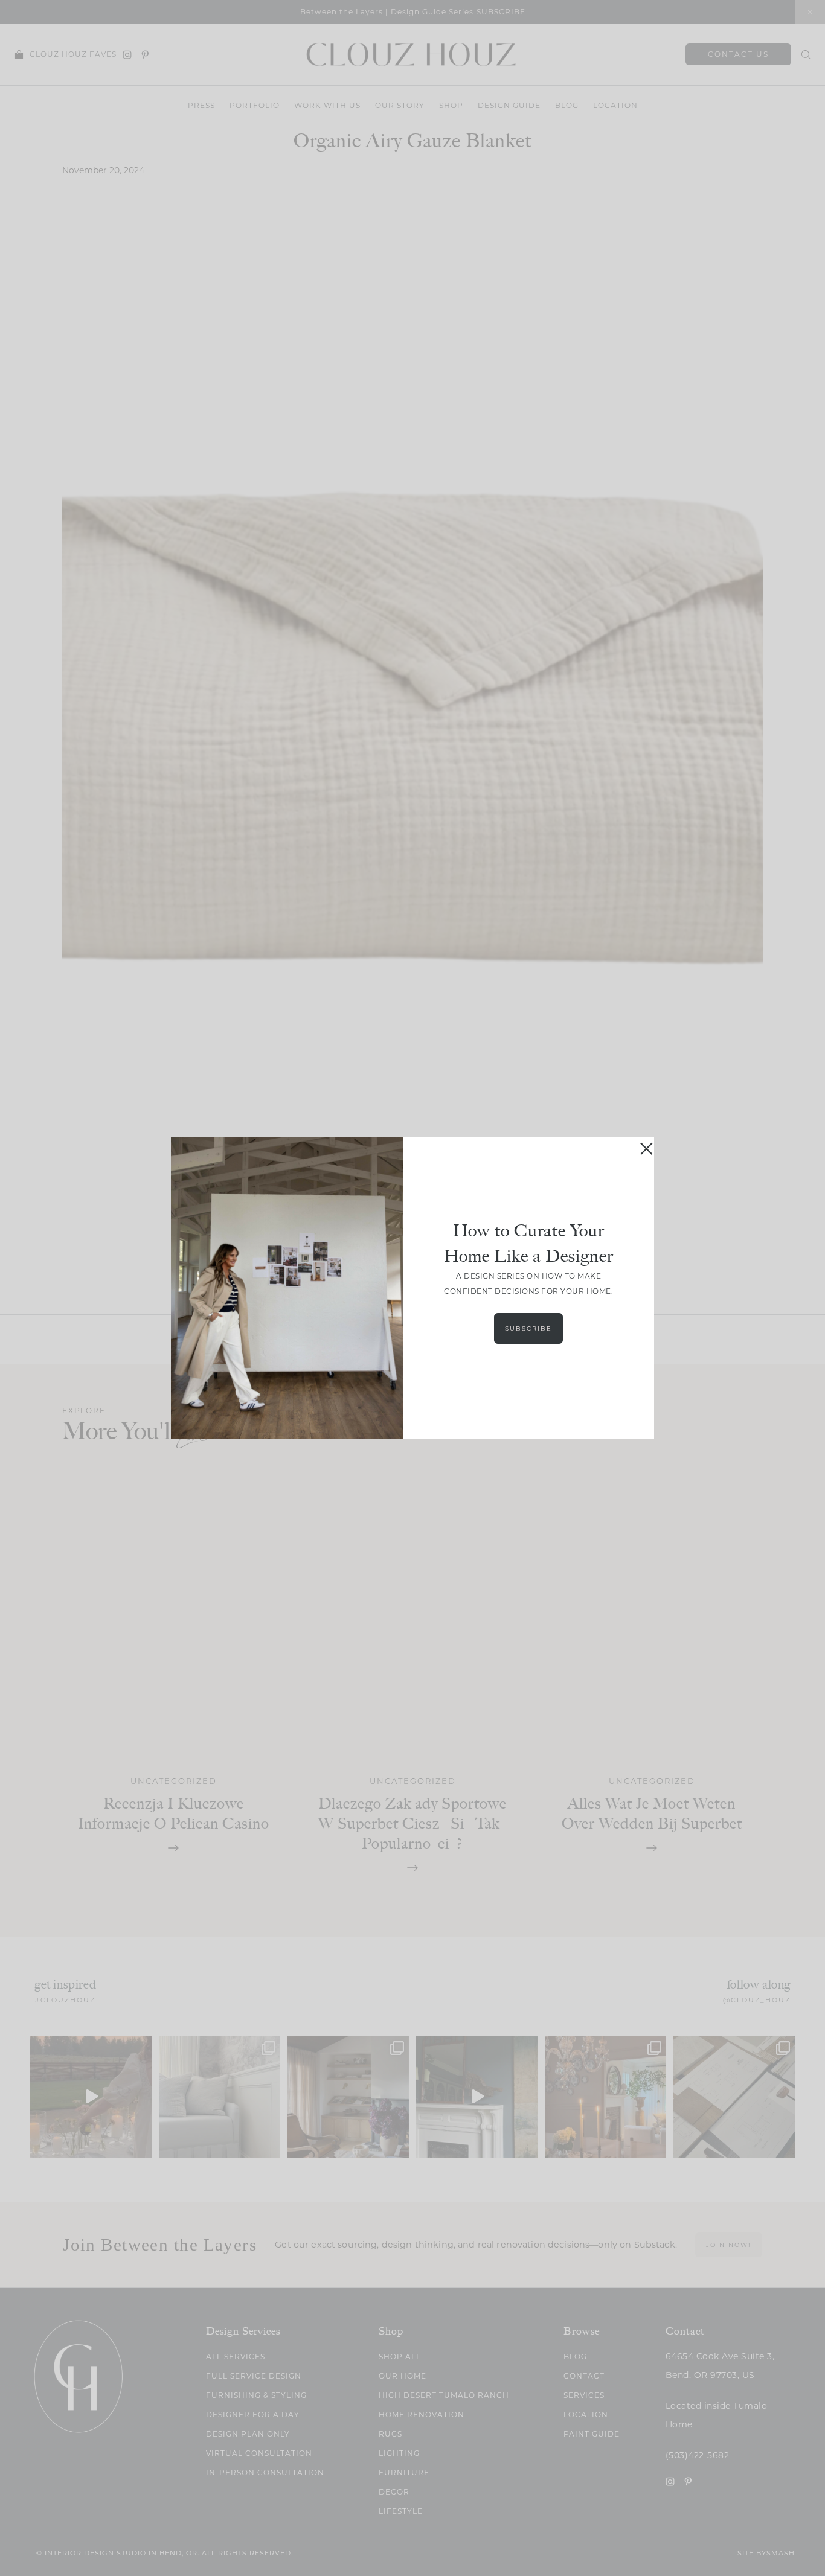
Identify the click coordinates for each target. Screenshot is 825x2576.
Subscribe (528, 1328)
